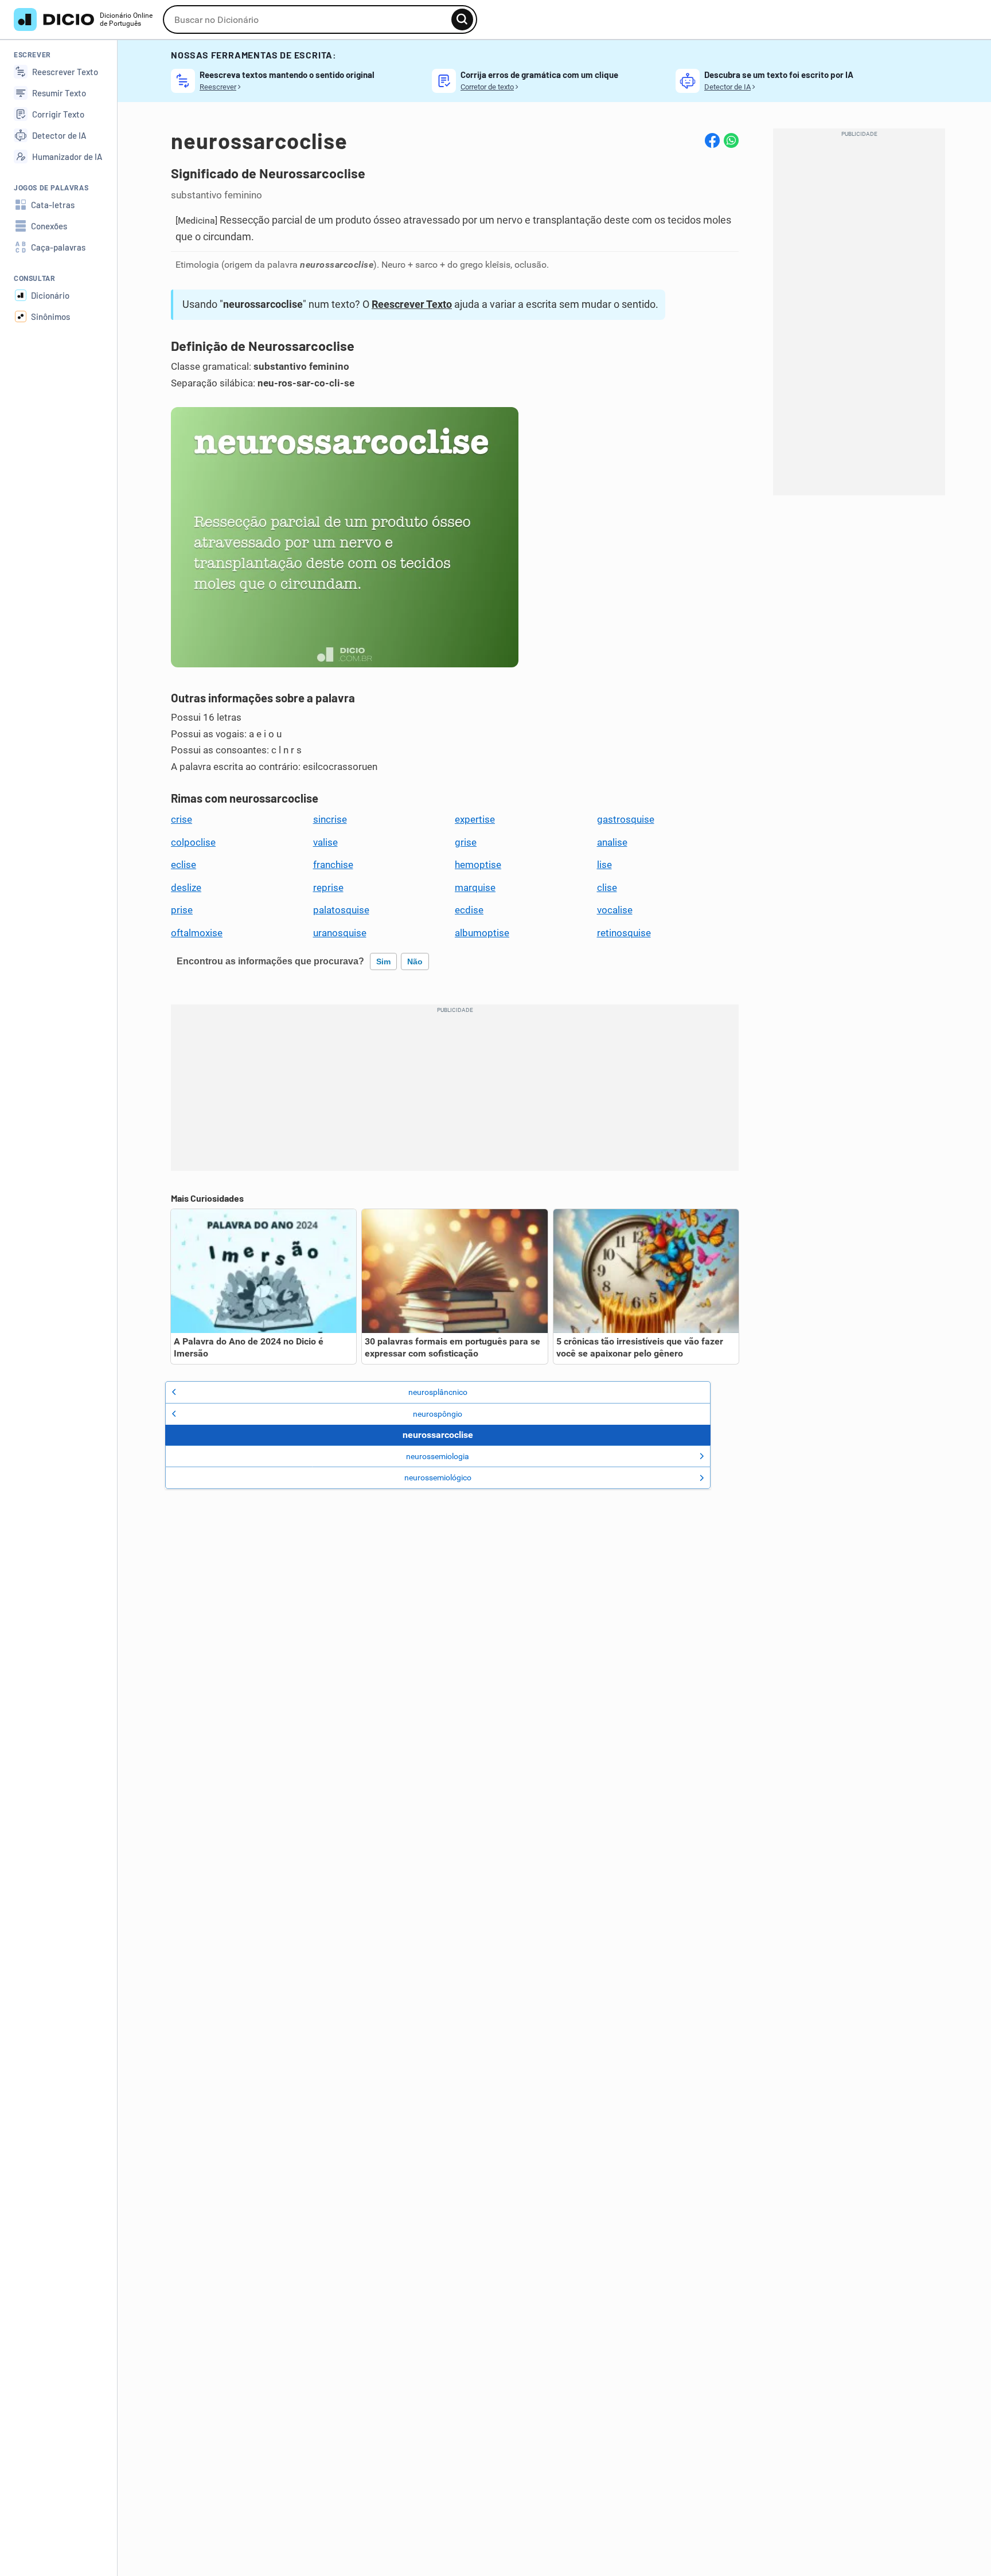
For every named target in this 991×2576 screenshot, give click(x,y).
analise (612, 842)
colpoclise (193, 842)
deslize (186, 888)
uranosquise (340, 933)
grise (466, 842)
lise (604, 865)
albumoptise (482, 933)
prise (182, 910)
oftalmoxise (197, 933)
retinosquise (624, 933)
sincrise (330, 819)
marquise (475, 888)
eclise (184, 865)
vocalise (615, 910)
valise (325, 842)
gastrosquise (626, 819)
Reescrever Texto (412, 304)
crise (182, 819)
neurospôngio (438, 1414)
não (415, 961)
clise (607, 888)
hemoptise (478, 865)
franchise (333, 865)
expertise (475, 819)
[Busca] (462, 19)
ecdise (469, 910)
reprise (328, 888)
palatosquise (341, 910)
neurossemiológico (438, 1477)
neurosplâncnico (438, 1392)
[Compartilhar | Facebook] (712, 140)
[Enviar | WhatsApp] (731, 140)
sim (383, 961)
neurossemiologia (438, 1456)
